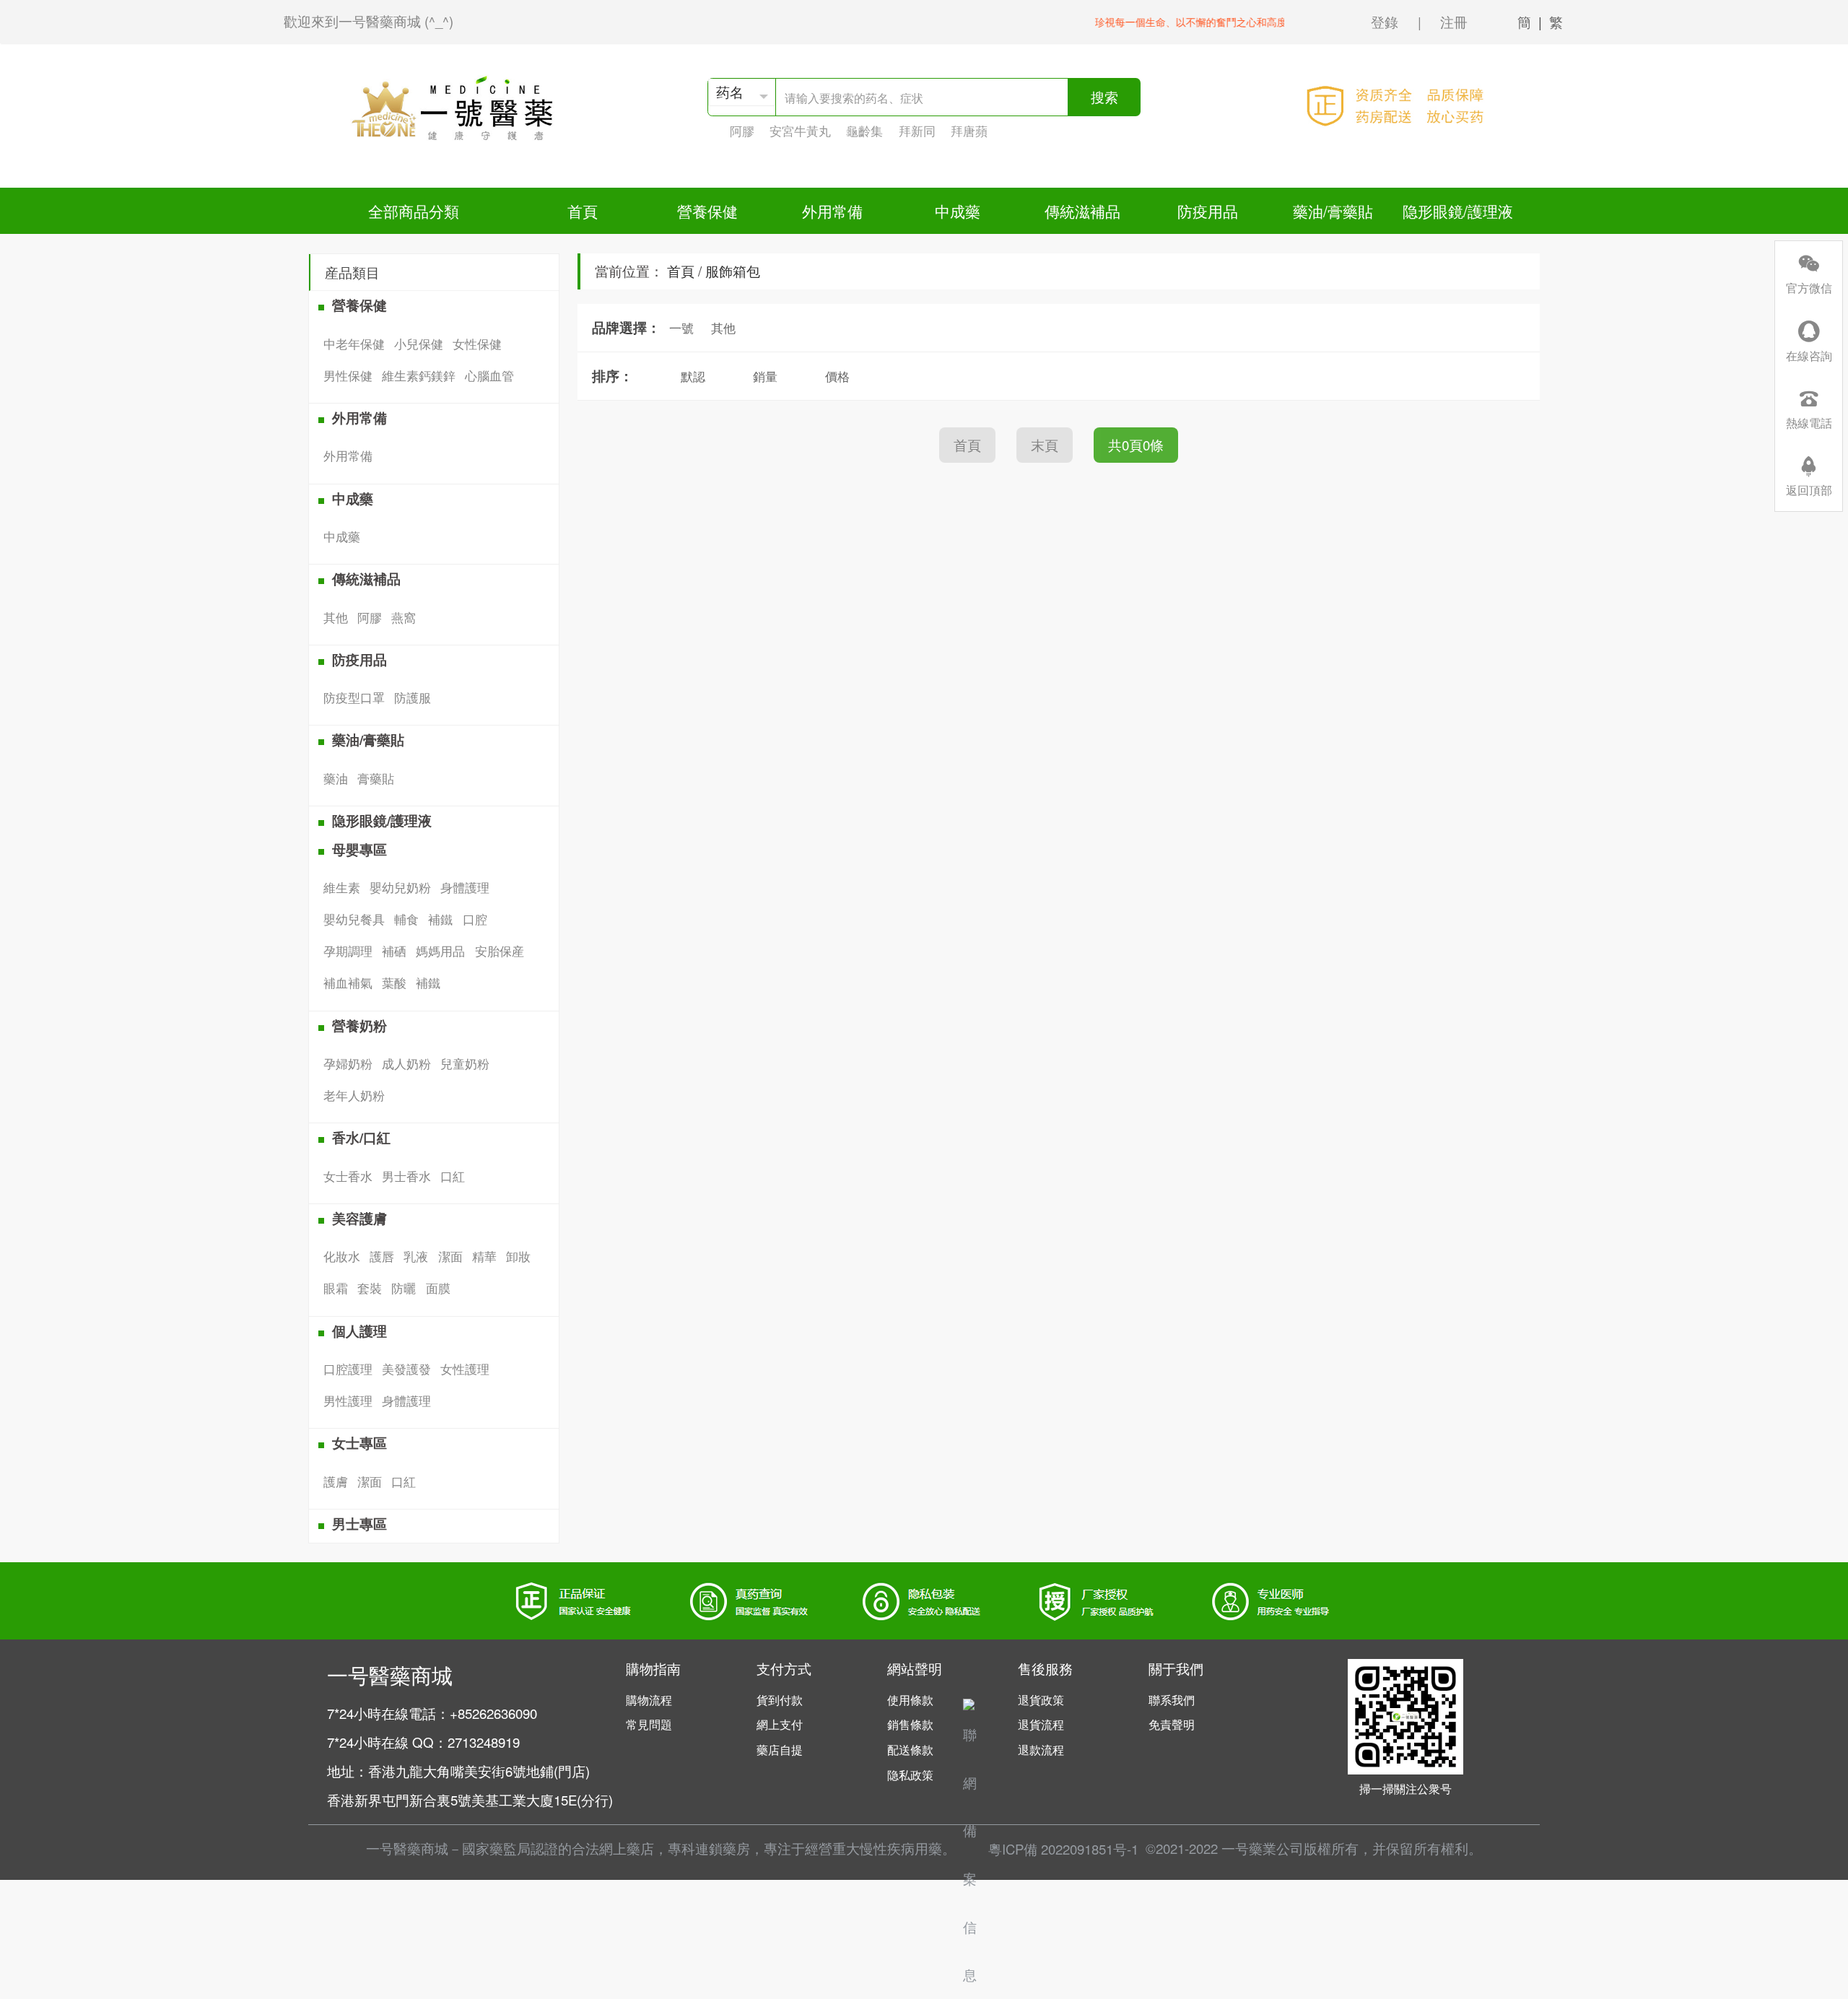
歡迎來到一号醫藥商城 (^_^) (369, 21)
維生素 (342, 887)
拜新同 (917, 130)
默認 (693, 376)
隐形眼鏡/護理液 (1458, 211)
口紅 (453, 1176)
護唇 (382, 1256)
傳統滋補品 (1082, 211)
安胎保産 (500, 950)
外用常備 (832, 211)
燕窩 (404, 617)
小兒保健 (419, 343)
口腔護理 (348, 1368)
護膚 (336, 1481)
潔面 (450, 1256)
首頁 (583, 211)
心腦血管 (489, 375)
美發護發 (406, 1368)
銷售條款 (910, 1724)
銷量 (765, 376)
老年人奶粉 (354, 1095)
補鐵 (440, 919)
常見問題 (649, 1724)
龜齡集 (864, 130)
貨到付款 (780, 1700)
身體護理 (465, 887)
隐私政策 (910, 1775)
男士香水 (406, 1176)
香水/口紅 (361, 1137)
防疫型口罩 (354, 697)
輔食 (406, 919)
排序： (613, 376)
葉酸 (394, 982)
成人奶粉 (406, 1063)
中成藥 (958, 211)
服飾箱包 (733, 271)
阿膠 (742, 130)
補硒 (394, 950)
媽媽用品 (440, 950)
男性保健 (348, 375)
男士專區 (359, 1524)
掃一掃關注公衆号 (1405, 1789)
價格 (837, 376)
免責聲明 (1172, 1724)
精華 (484, 1256)
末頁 (1045, 445)
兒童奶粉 (465, 1063)
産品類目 (352, 272)
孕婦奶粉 (348, 1063)
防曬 (404, 1288)
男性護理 (348, 1400)
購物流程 (649, 1700)
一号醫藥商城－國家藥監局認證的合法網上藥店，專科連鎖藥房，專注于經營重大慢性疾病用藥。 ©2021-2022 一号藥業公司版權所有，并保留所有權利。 (924, 1848)
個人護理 (359, 1331)
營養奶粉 (359, 1025)
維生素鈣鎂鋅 (419, 375)
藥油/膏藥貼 (1333, 211)
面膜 (438, 1288)
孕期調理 (348, 950)
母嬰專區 (359, 849)
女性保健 (477, 343)
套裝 (370, 1288)
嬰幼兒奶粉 (400, 887)
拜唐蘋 (969, 130)
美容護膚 (359, 1218)
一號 (681, 327)
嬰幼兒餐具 (354, 919)
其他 (336, 617)
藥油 (336, 778)
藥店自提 (780, 1750)
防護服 (413, 697)
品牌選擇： (626, 327)
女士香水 (348, 1176)
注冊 (1454, 22)
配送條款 (910, 1750)
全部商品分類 (414, 211)
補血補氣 (348, 982)
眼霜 (336, 1288)
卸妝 (518, 1256)
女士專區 (359, 1443)
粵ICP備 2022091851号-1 (1063, 1849)
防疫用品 (1208, 211)
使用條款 (910, 1700)
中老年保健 (354, 343)
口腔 (475, 919)
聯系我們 (1172, 1700)
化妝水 (342, 1256)
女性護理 (465, 1368)
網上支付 (780, 1724)
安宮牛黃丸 (800, 130)
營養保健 (707, 211)
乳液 (416, 1256)
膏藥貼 (376, 778)
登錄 (1385, 22)
